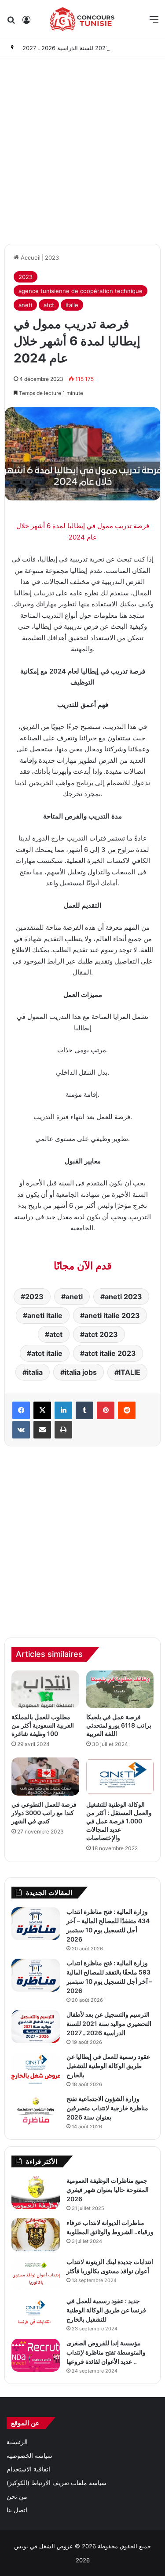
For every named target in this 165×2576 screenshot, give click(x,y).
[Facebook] (21, 1410)
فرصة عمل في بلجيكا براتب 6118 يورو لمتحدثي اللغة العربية (119, 1725)
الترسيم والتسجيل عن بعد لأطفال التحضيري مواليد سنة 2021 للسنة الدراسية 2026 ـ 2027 (109, 2023)
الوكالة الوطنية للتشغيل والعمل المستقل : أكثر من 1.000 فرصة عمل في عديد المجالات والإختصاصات (119, 1821)
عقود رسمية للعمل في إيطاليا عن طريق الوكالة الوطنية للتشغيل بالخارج (108, 2066)
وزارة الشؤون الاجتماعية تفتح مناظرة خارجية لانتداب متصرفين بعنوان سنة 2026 (107, 2108)
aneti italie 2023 (112, 1315)
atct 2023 (101, 1334)
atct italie (47, 1353)
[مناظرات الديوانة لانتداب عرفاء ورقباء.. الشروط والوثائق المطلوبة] (36, 2235)
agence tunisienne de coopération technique (81, 291)
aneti (25, 305)
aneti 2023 (123, 1297)
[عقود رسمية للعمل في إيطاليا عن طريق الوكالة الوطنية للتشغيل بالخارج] (36, 2069)
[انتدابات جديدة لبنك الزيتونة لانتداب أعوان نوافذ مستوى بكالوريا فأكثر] (36, 2274)
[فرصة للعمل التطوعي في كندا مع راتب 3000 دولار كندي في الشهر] (45, 1777)
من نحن (17, 2496)
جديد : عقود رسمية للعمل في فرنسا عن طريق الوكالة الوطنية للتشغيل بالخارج (106, 2310)
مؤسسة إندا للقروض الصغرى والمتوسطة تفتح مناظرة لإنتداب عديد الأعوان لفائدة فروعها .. (106, 2352)
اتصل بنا (17, 2510)
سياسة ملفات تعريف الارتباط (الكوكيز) (57, 2483)
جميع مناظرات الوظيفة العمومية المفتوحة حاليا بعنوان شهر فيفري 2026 (108, 2190)
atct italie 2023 (110, 1353)
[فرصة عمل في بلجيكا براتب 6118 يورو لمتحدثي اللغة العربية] (120, 1690)
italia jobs (81, 1372)
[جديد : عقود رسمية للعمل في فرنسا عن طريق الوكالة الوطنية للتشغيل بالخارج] (36, 2313)
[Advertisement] (82, 148)
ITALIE (130, 1372)
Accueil (30, 257)
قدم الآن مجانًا (83, 1266)
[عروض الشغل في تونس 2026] (82, 19)
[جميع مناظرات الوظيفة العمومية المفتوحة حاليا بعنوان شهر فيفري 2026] (36, 2193)
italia (35, 1372)
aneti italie (45, 1315)
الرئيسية (17, 2442)
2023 (52, 257)
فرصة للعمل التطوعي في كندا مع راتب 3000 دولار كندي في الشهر (44, 1813)
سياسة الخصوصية (29, 2456)
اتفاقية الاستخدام (28, 2469)
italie (72, 305)
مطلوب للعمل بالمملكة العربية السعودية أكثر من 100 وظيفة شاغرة (43, 1725)
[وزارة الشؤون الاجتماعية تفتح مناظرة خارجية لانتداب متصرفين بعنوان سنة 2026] (36, 2111)
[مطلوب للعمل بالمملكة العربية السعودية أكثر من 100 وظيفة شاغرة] (45, 1690)
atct (49, 305)
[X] (42, 1410)
